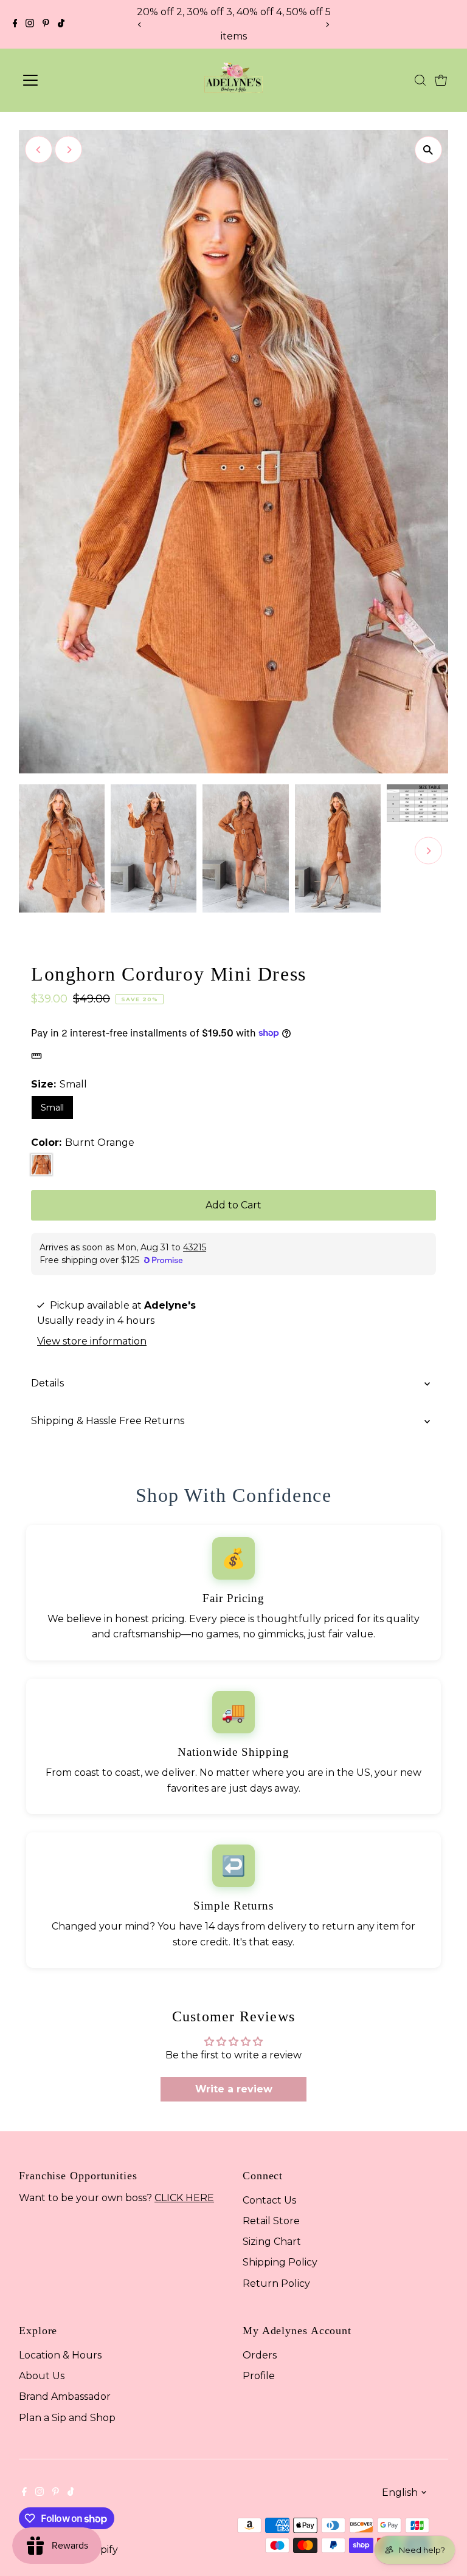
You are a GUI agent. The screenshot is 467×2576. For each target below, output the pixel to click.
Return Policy (276, 2283)
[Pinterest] (46, 24)
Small (52, 1108)
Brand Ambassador (65, 2396)
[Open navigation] (70, 80)
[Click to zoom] (428, 150)
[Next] (327, 25)
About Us (42, 2376)
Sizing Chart (272, 2242)
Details (47, 1383)
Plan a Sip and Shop (67, 2418)
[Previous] (140, 25)
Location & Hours (60, 2355)
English (400, 2492)
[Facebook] (15, 24)
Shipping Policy (280, 2262)
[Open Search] (420, 80)
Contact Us (269, 2200)
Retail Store (271, 2221)
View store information (92, 1341)
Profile (259, 2376)
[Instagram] (30, 24)
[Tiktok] (61, 24)
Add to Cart (233, 1205)
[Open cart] (441, 80)
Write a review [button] (234, 2089)
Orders (260, 2355)
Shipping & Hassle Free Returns (108, 1421)
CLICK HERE (184, 2198)
